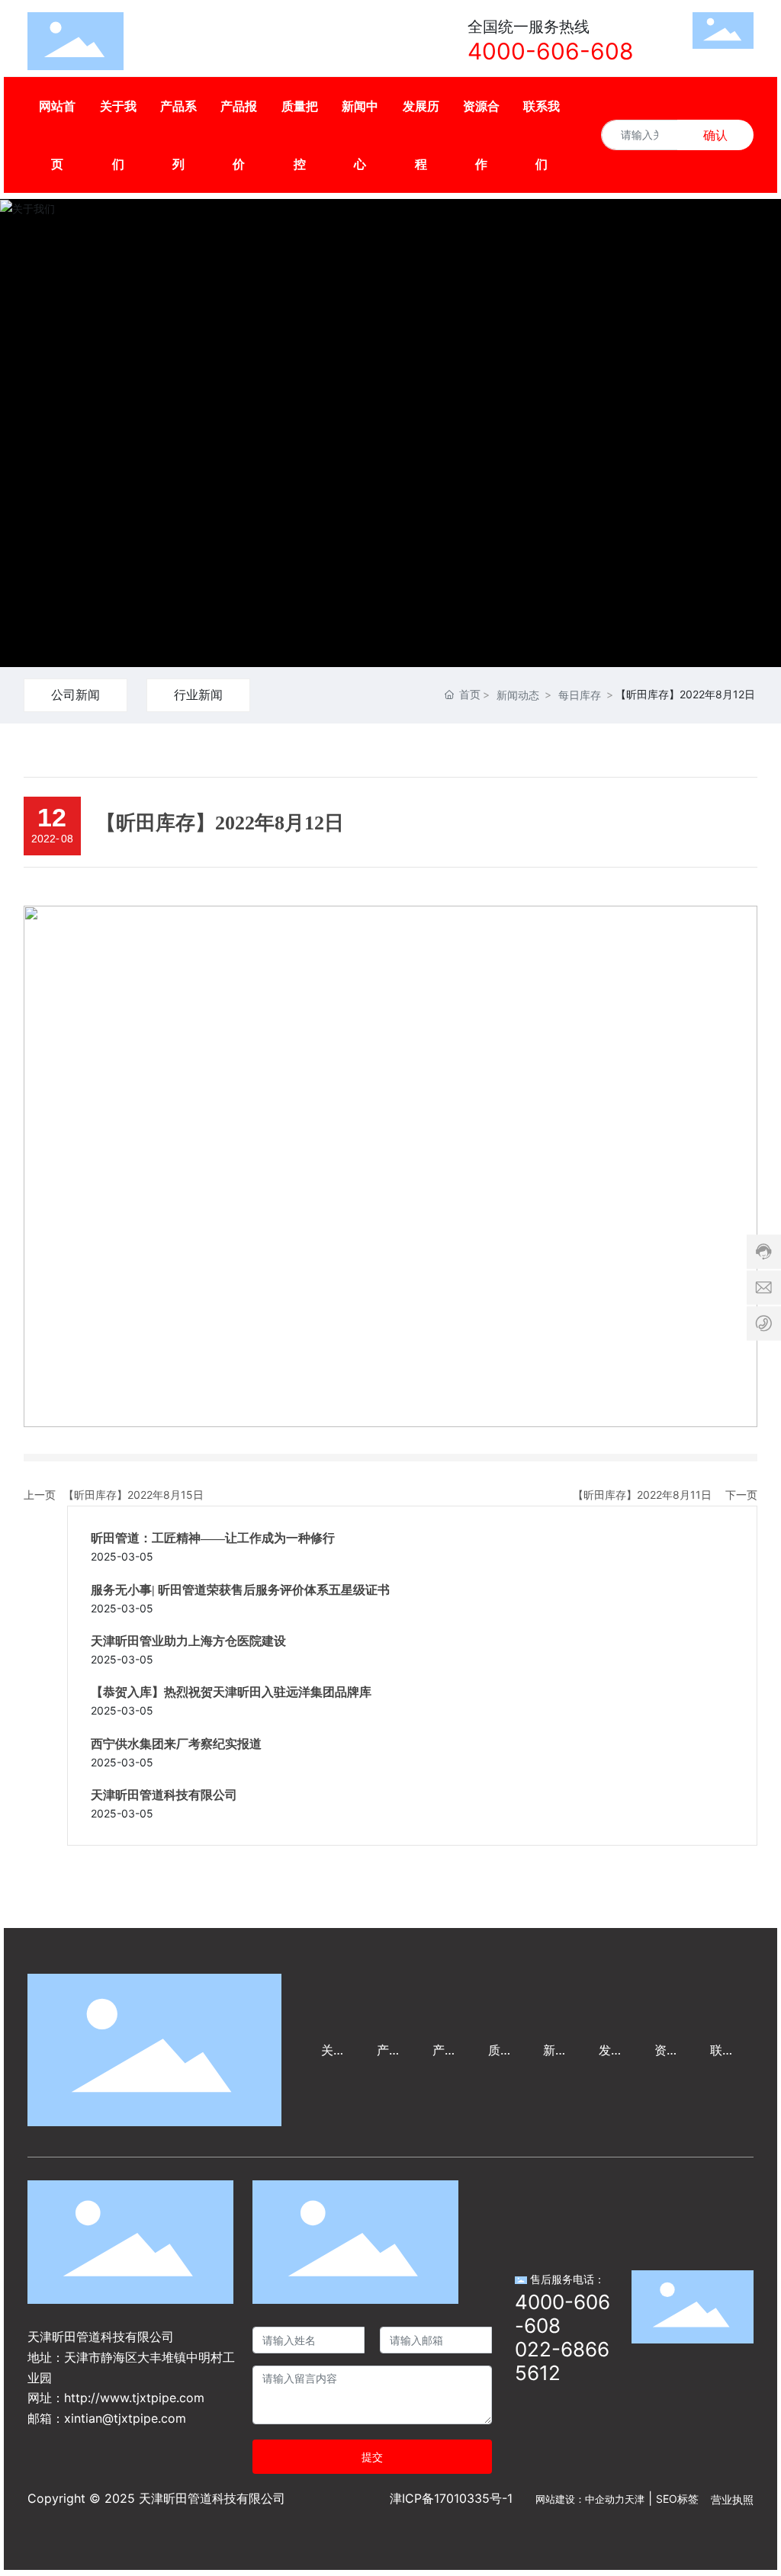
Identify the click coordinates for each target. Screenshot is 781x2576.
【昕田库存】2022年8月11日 (642, 1495)
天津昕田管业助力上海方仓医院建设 (188, 1641)
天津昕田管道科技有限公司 (164, 1795)
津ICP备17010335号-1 (451, 2498)
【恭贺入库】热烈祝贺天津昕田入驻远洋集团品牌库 (231, 1692)
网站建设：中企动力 (580, 2499)
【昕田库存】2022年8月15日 (133, 1495)
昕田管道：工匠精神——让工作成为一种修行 (213, 1538)
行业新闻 (198, 695)
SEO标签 (677, 2499)
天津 (635, 2499)
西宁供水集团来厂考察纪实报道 (176, 1744)
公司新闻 (76, 695)
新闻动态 (518, 695)
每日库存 (580, 695)
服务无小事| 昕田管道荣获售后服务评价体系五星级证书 (240, 1590)
